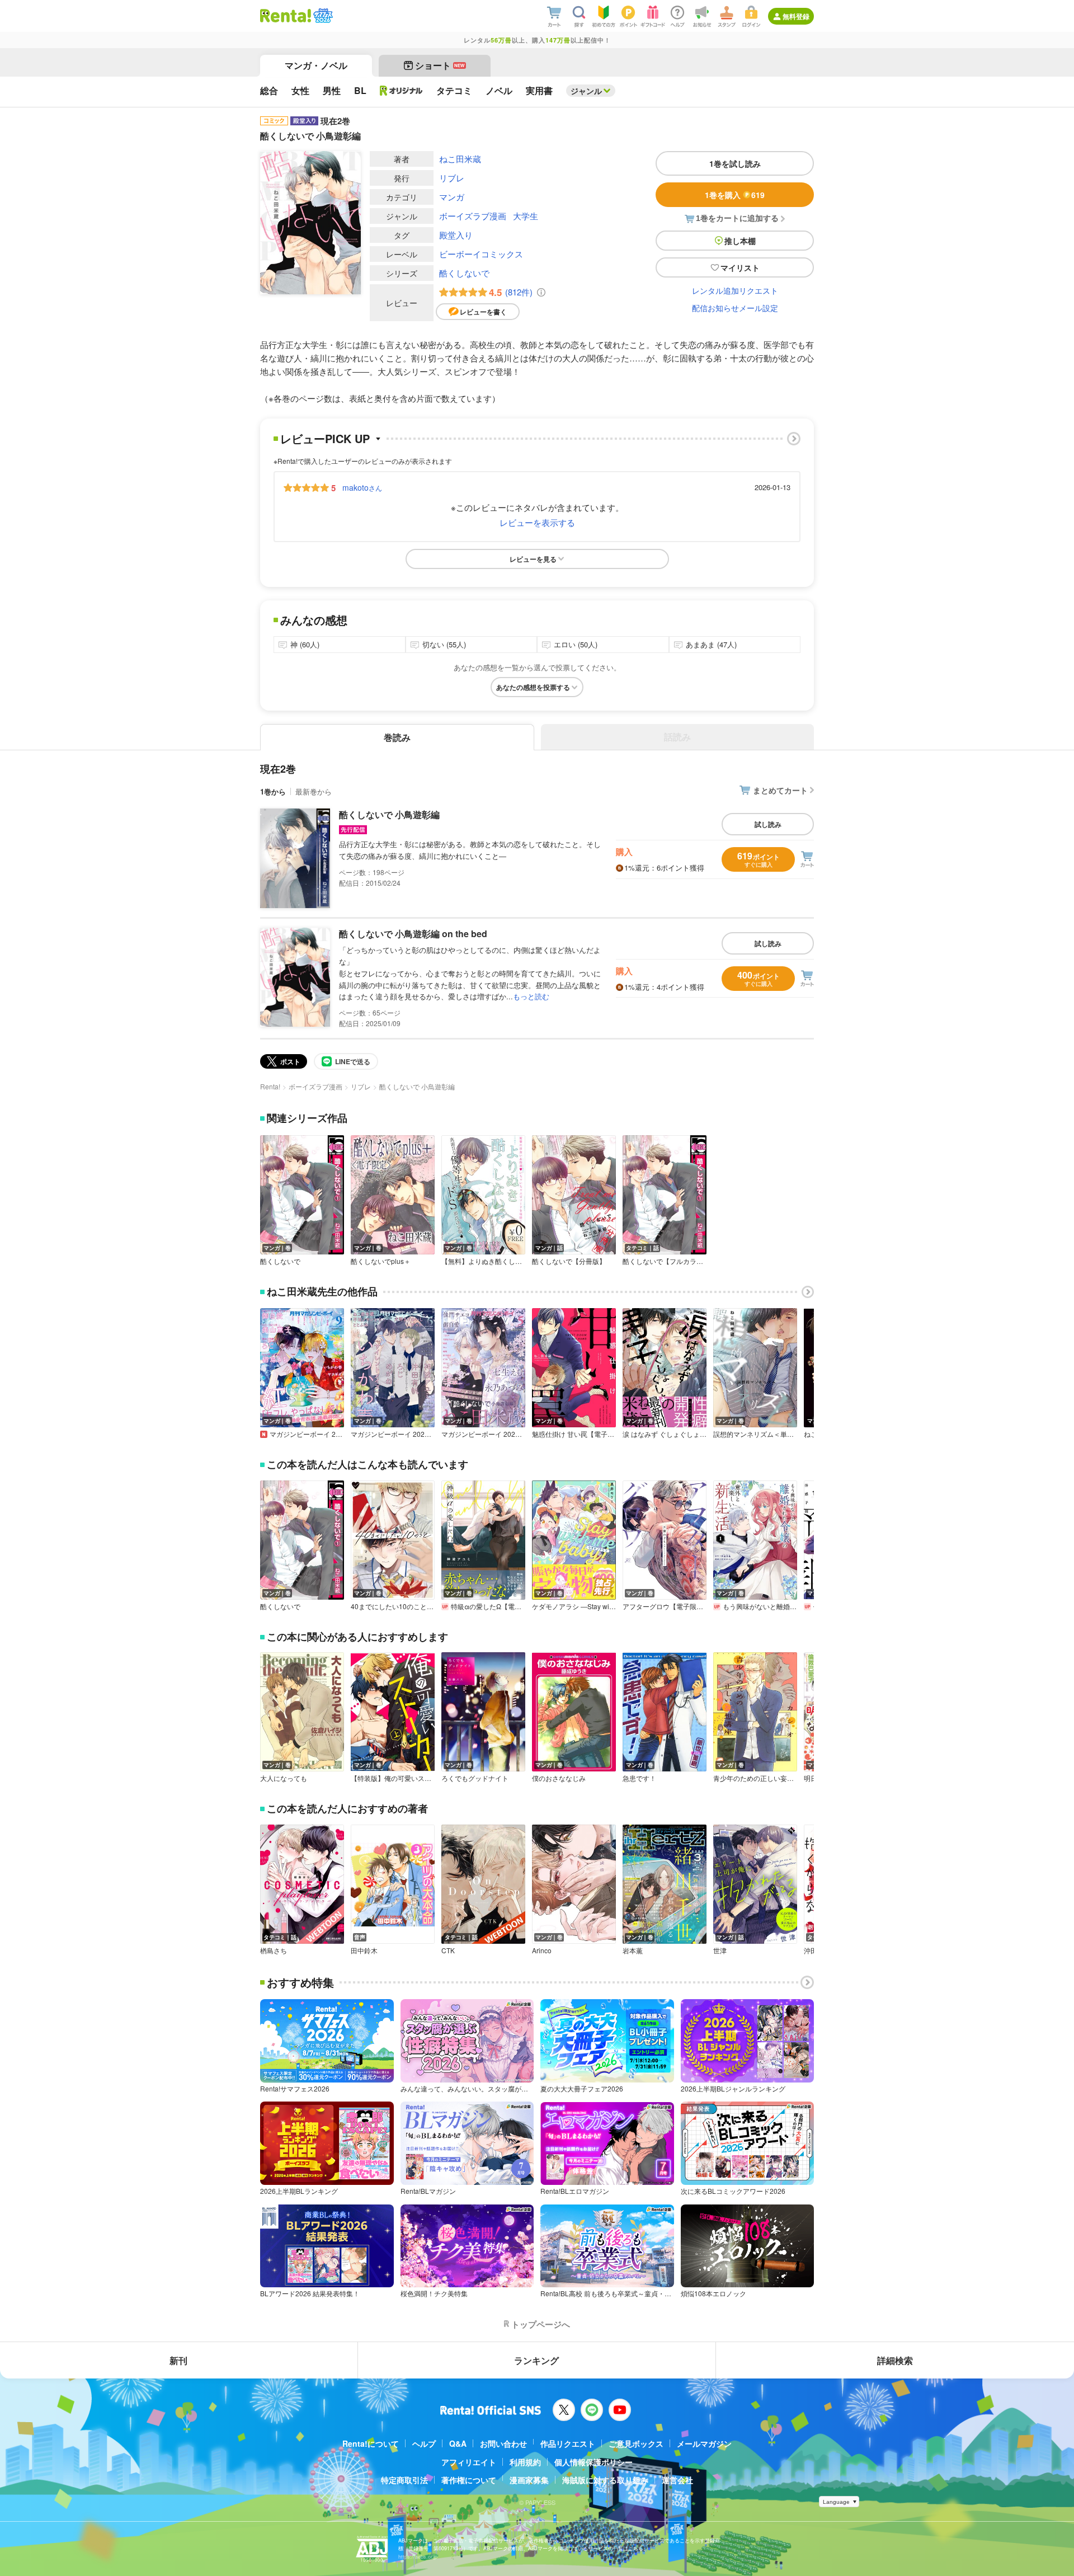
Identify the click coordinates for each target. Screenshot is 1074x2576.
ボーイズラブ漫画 (473, 216)
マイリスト (740, 267)
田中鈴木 (364, 1950)
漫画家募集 (529, 2480)
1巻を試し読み (735, 163)
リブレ (452, 178)
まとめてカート (780, 790)
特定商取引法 (404, 2480)
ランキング (536, 2360)
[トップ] (286, 16)
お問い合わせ (503, 2443)
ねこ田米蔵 (460, 159)
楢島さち (274, 1950)
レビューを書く (483, 312)
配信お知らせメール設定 (735, 308)
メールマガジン (704, 2443)
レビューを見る (533, 559)
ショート (440, 65)
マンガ (452, 197)
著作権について (469, 2480)
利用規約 (525, 2462)
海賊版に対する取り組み (605, 2480)
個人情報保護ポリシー (593, 2462)
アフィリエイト (469, 2462)
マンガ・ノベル (316, 65)
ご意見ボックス (636, 2443)
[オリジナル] (401, 91)
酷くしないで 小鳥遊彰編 (389, 814)
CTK (448, 1950)
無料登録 (796, 16)
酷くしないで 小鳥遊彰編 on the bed (413, 934)
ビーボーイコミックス (481, 254)
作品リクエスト (568, 2443)
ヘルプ (424, 2443)
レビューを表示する (537, 522)
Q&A (458, 2443)
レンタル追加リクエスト (735, 290)
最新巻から (314, 791)
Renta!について (371, 2443)
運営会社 (677, 2480)
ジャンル (586, 91)
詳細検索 (895, 2360)
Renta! (270, 1086)
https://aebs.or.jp (418, 2557)
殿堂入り (456, 235)
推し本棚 (740, 241)
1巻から (273, 791)
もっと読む (531, 996)
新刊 (178, 2360)
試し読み (768, 824)
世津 (720, 1950)
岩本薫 (633, 1950)
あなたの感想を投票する (533, 687)
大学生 (526, 216)
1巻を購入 (735, 195)
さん (362, 487)
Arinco (542, 1950)
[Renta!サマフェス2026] (322, 16)
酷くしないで (464, 273)
